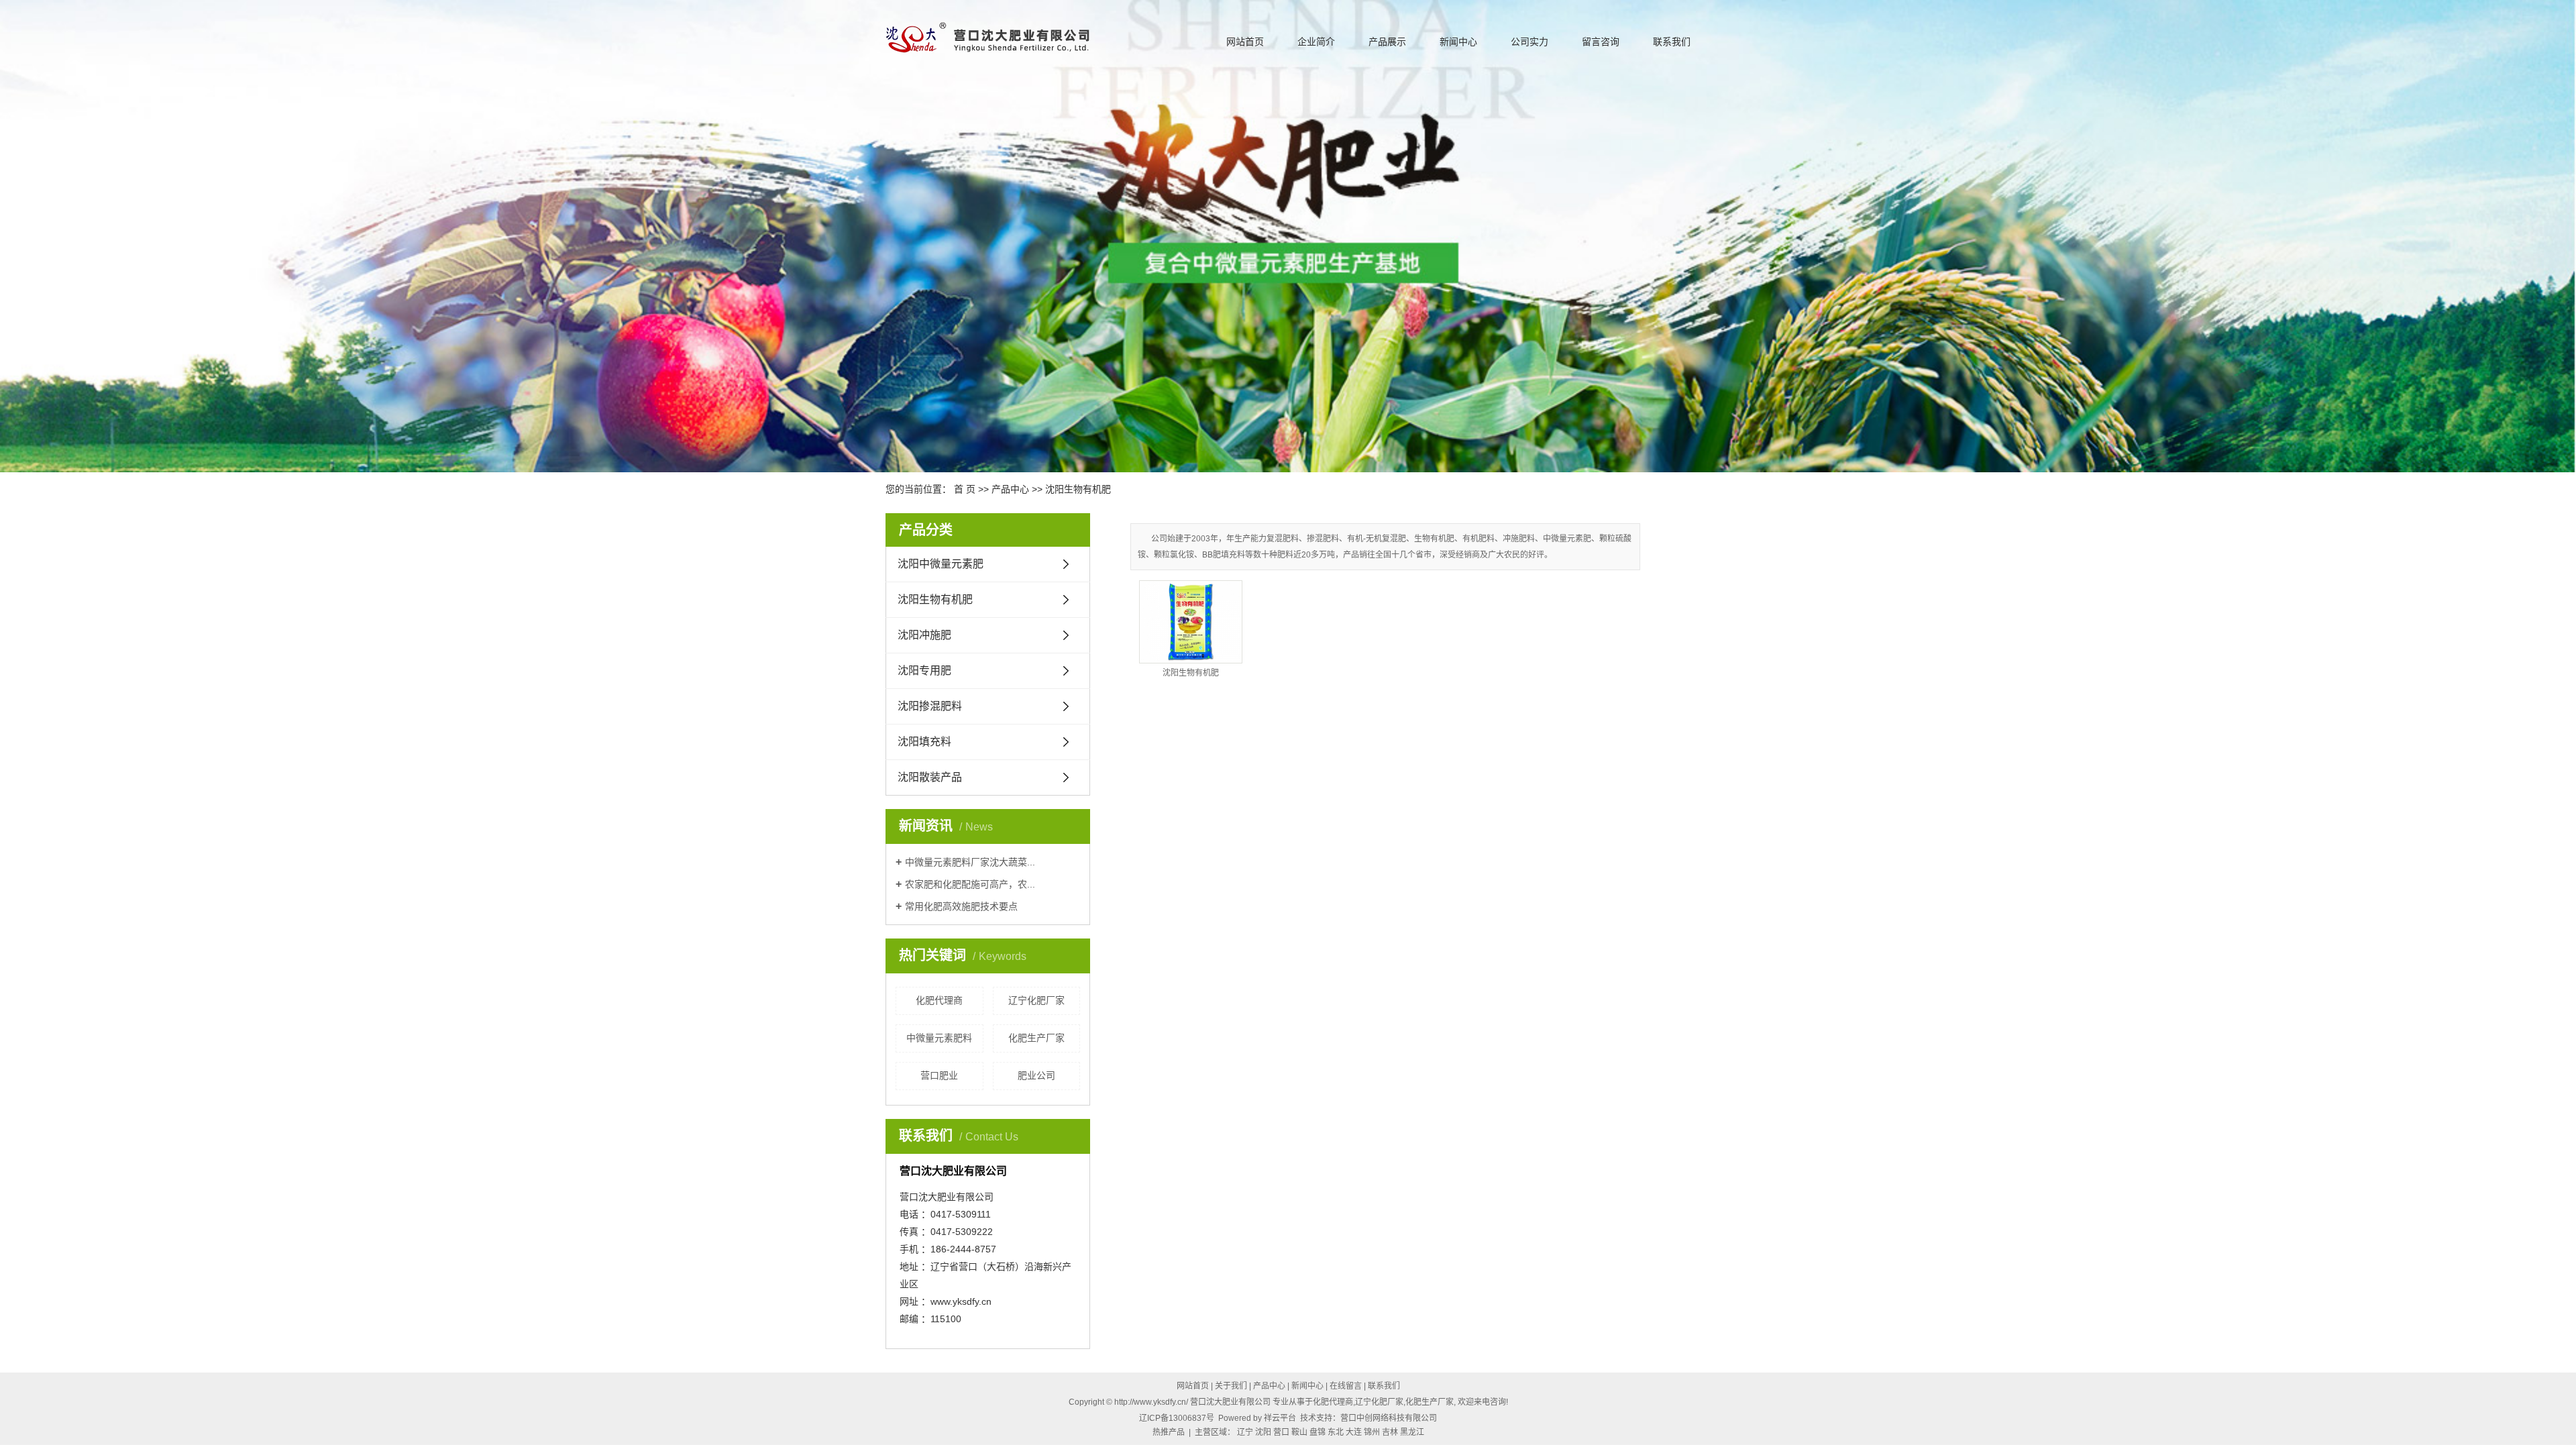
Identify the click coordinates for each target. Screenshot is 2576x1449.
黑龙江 (1412, 1432)
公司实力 (1529, 42)
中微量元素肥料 (939, 1038)
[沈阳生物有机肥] (1191, 622)
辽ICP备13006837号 (1177, 1418)
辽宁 (1245, 1432)
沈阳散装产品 (930, 777)
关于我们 (1231, 1386)
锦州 (1372, 1432)
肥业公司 (1036, 1075)
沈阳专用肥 (924, 670)
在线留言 (1346, 1386)
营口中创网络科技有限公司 (1389, 1418)
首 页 (965, 489)
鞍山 (1299, 1432)
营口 (1281, 1432)
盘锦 (1318, 1432)
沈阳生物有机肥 (1078, 489)
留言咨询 (1601, 42)
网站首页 (1245, 42)
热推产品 (1169, 1432)
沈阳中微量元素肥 (941, 564)
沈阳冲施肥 (924, 635)
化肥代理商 (939, 1000)
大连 (1354, 1432)
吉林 (1390, 1432)
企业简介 (1316, 42)
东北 (1336, 1432)
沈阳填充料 (924, 742)
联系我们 (1672, 42)
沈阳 (1263, 1432)
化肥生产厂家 (1036, 1038)
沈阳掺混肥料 (930, 706)
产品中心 (1010, 489)
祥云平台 (1280, 1418)
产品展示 (1387, 42)
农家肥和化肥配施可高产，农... (970, 884)
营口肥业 (939, 1075)
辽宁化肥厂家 (1036, 1000)
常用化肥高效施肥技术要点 (961, 906)
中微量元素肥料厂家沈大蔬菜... (970, 862)
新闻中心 (1458, 42)
